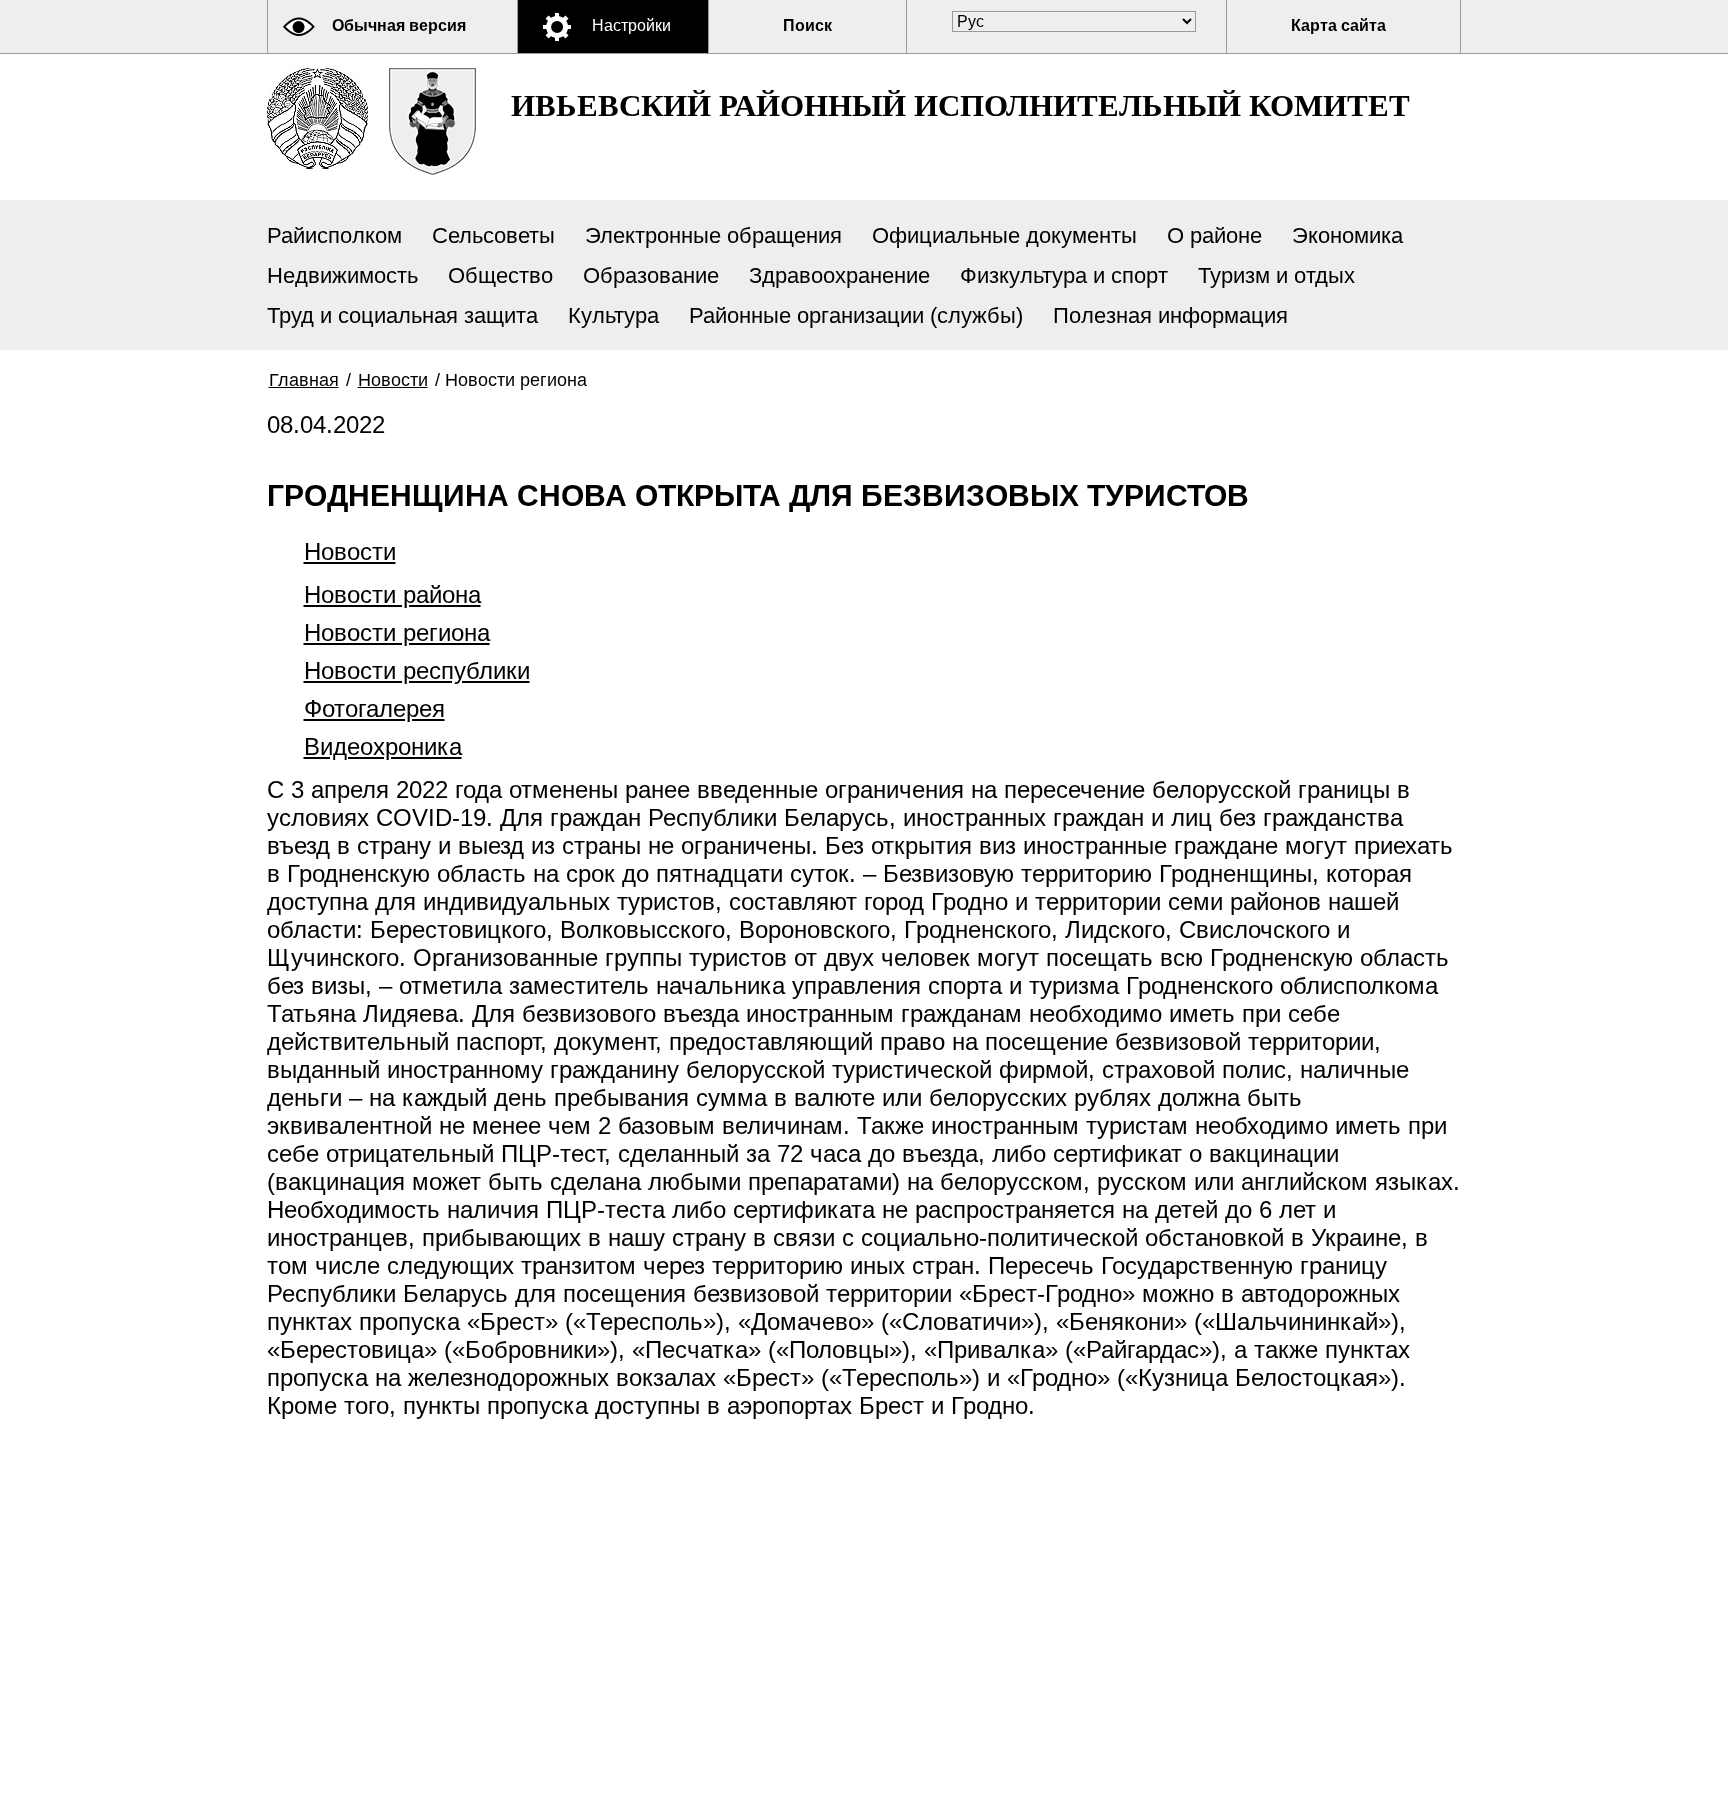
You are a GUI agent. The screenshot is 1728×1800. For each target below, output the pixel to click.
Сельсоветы (493, 235)
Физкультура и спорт (1064, 275)
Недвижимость (342, 275)
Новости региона (397, 632)
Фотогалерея (374, 708)
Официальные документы (1004, 235)
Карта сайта (1338, 25)
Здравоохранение (839, 275)
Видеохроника (383, 746)
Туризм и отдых (1276, 275)
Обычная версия (399, 25)
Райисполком (334, 235)
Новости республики (417, 670)
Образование (651, 275)
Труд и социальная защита (402, 315)
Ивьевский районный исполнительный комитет (960, 105)
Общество (500, 275)
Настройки (631, 25)
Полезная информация (1170, 315)
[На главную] (317, 118)
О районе (1214, 235)
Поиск (807, 25)
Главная (304, 380)
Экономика (1347, 235)
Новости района (392, 594)
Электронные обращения (713, 235)
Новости (393, 380)
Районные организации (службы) (856, 315)
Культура (613, 315)
